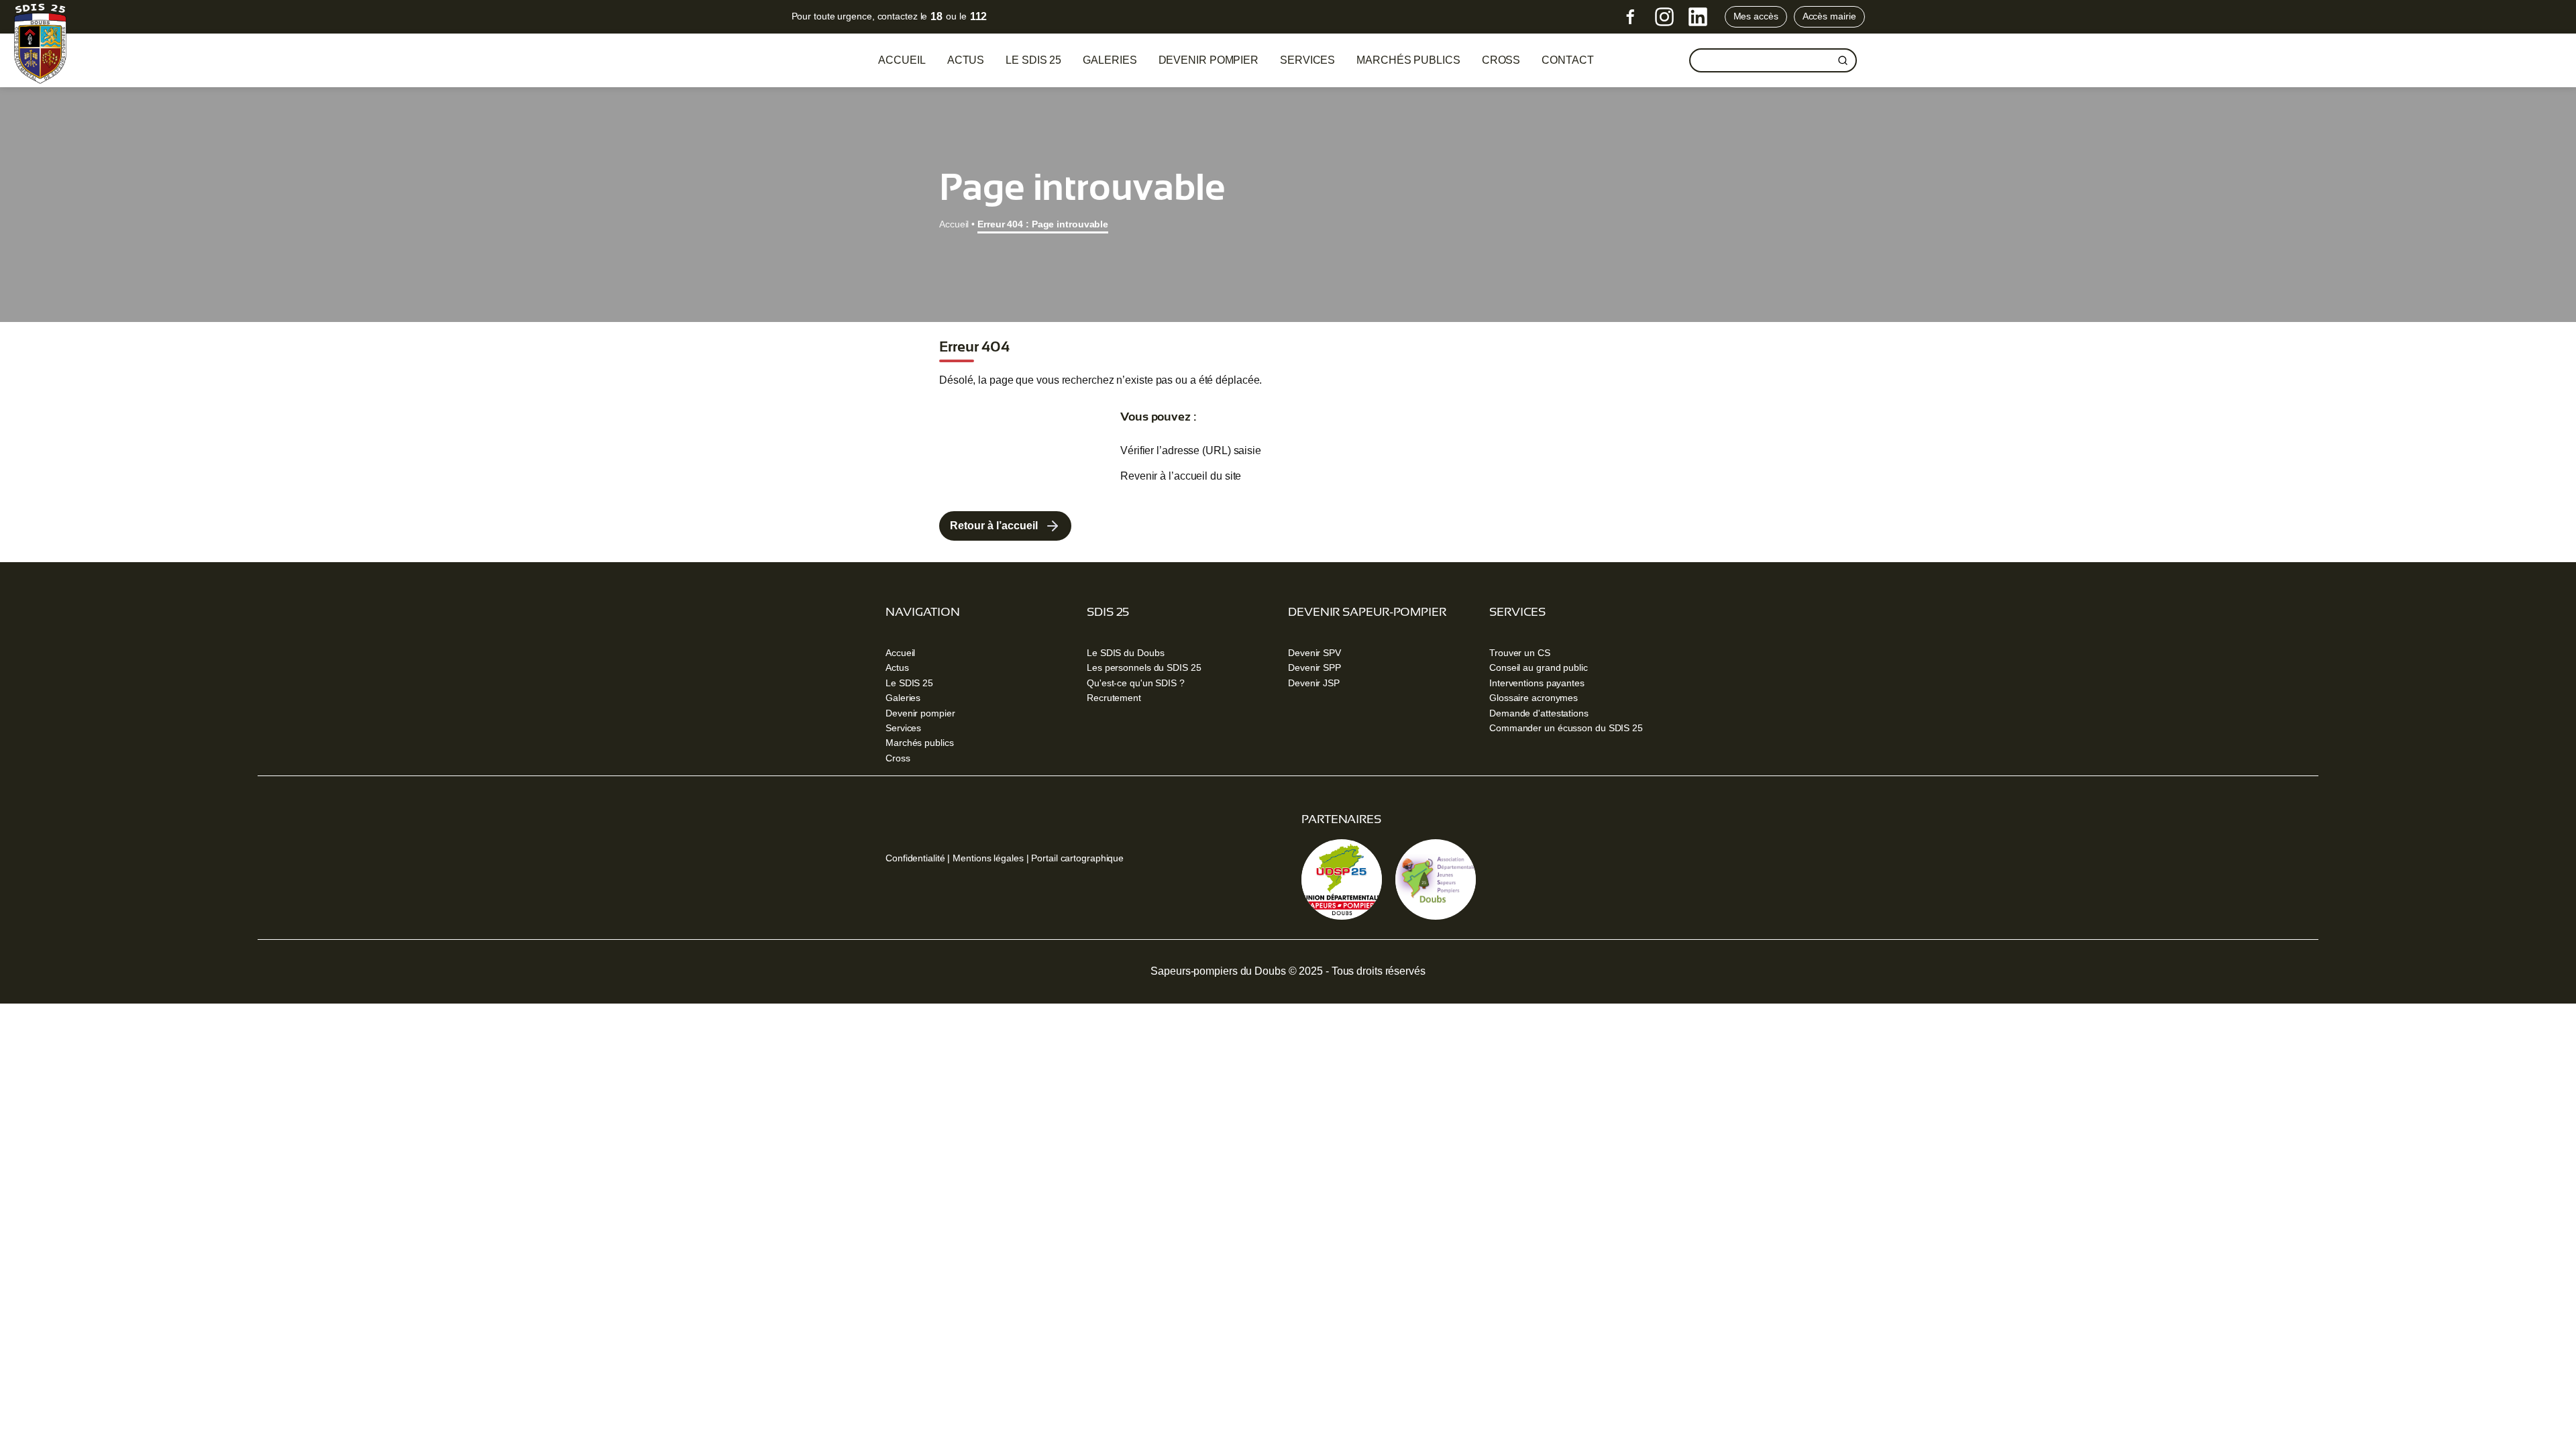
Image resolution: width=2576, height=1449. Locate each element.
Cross (898, 758)
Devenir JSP (1314, 683)
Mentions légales (988, 858)
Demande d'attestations (1539, 713)
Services (1307, 60)
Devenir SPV (1314, 653)
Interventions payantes (1537, 683)
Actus (966, 60)
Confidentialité (915, 858)
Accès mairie (1829, 16)
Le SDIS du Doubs (1125, 653)
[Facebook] (1631, 17)
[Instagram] (1664, 17)
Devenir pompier (1209, 60)
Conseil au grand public (1539, 667)
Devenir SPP (1314, 667)
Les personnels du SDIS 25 (1144, 667)
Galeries (1110, 60)
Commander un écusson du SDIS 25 (1566, 728)
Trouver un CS (1520, 653)
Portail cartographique (1077, 858)
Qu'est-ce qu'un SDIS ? (1136, 683)
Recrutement (1114, 698)
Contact (1567, 60)
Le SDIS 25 (1033, 60)
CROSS (1501, 60)
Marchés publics (1408, 60)
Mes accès (1756, 16)
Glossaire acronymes (1534, 698)
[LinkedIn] (1698, 17)
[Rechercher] (1843, 60)
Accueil (902, 60)
